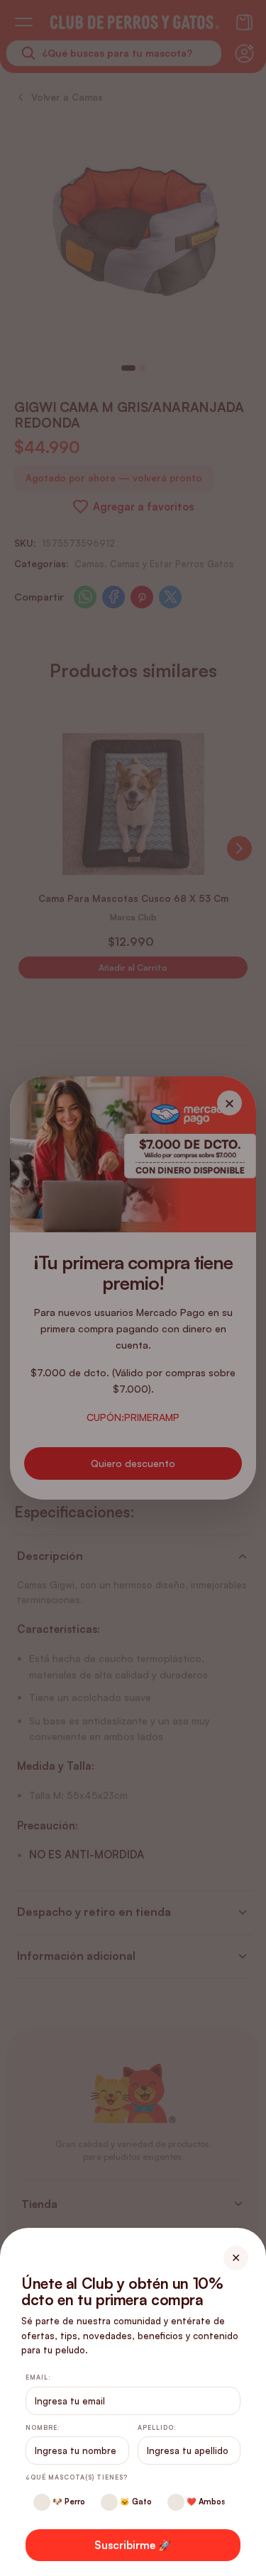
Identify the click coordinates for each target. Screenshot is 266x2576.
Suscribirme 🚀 (133, 2545)
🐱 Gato (135, 2502)
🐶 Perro (68, 2502)
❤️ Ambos (205, 2502)
